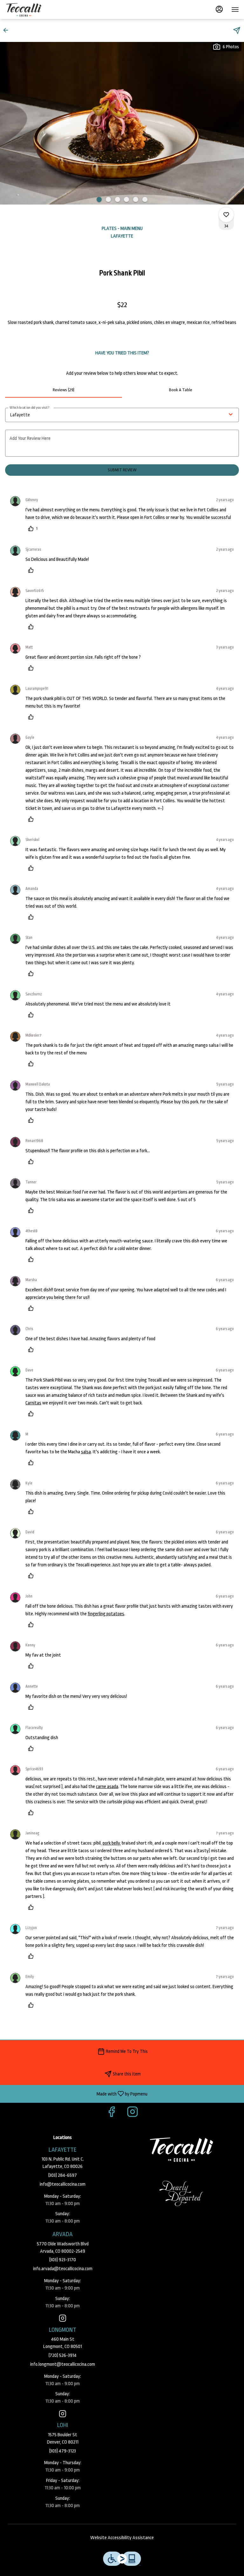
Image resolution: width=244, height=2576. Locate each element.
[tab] (64, 390)
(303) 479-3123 (63, 2451)
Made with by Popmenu (76, 2094)
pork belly (111, 1843)
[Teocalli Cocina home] (34, 10)
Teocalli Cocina (181, 2149)
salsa (86, 1452)
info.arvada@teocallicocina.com (63, 2269)
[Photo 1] (99, 199)
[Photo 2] (108, 199)
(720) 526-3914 (63, 2355)
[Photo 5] (136, 199)
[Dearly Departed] (181, 2193)
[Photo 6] (145, 199)
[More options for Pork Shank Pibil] (226, 215)
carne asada (107, 1787)
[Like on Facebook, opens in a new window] (112, 2114)
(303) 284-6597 (63, 2175)
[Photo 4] (126, 199)
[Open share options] (237, 30)
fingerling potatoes (106, 1614)
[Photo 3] (118, 199)
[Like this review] (32, 570)
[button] (8, 30)
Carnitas (33, 1403)
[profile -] (219, 9)
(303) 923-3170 (63, 2260)
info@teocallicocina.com (63, 2184)
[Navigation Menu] (235, 10)
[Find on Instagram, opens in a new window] (132, 2114)
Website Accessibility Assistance (122, 2538)
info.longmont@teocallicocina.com (63, 2364)
